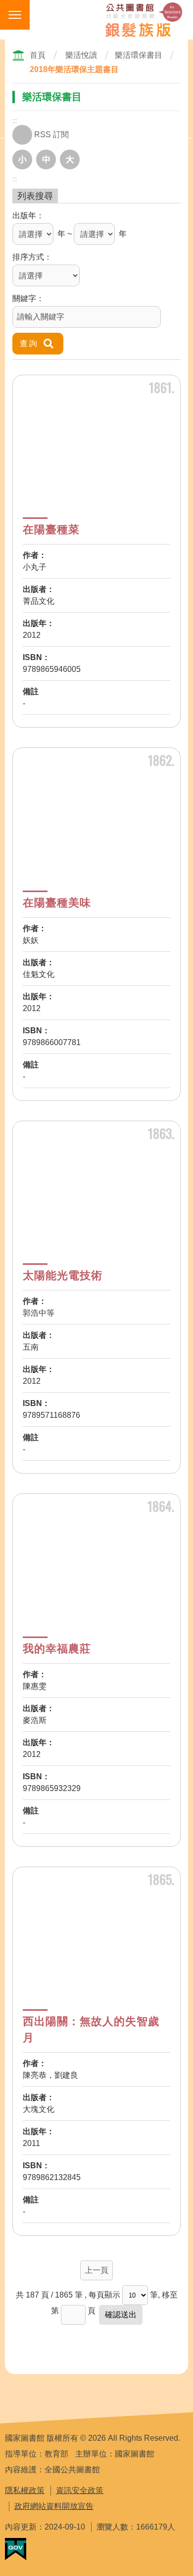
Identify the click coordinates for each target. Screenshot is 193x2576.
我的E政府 (16, 2549)
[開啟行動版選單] (15, 15)
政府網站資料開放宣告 (54, 2506)
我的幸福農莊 (57, 1649)
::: (15, 121)
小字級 (22, 159)
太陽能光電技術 (63, 1275)
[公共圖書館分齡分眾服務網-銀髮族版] (144, 20)
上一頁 (96, 2270)
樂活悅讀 (81, 55)
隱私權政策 (25, 2490)
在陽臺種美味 (57, 903)
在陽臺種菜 (51, 529)
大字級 (70, 159)
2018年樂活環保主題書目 (74, 69)
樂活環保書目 (139, 55)
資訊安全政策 (80, 2490)
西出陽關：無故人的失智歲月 (91, 2030)
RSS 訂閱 (51, 135)
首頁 (38, 55)
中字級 (46, 159)
